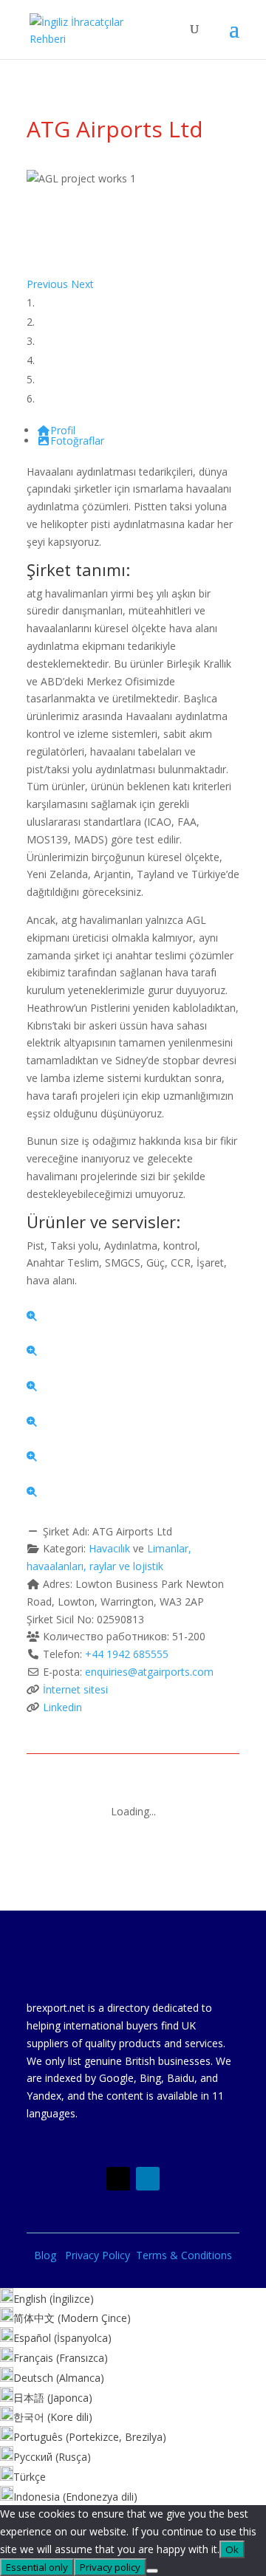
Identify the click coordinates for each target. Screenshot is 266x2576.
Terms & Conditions (184, 2255)
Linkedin (62, 1707)
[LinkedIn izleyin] (148, 2179)
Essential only (37, 2567)
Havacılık (109, 1548)
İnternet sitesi (75, 1689)
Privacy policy (110, 2567)
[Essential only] (152, 2571)
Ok (232, 2549)
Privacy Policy (100, 2255)
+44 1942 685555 (127, 1654)
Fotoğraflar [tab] (77, 441)
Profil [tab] (63, 430)
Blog (50, 2255)
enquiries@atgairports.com (149, 1672)
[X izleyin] (118, 2179)
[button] (49, 284)
